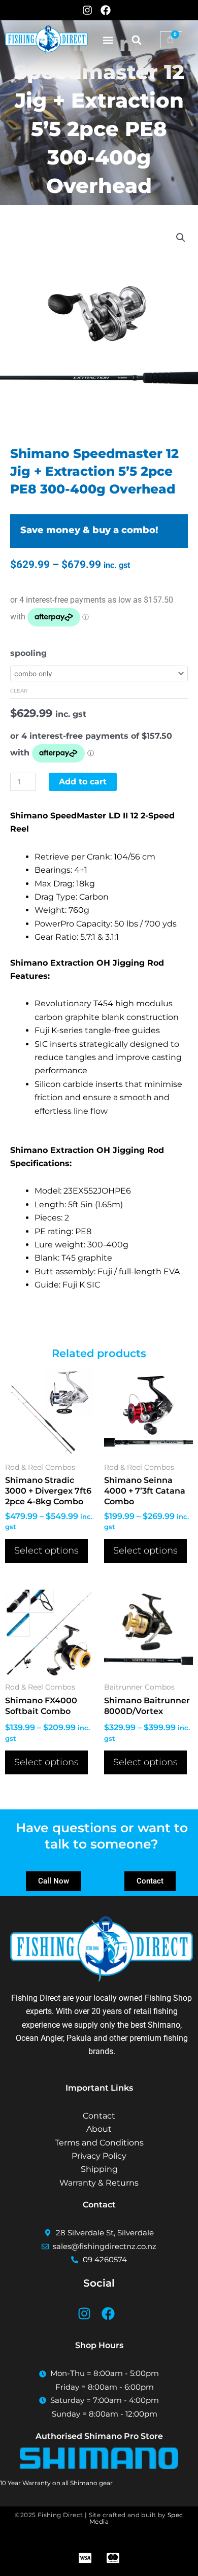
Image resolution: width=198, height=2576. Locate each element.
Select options (46, 1550)
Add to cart (83, 782)
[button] (108, 40)
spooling (28, 653)
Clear (19, 691)
